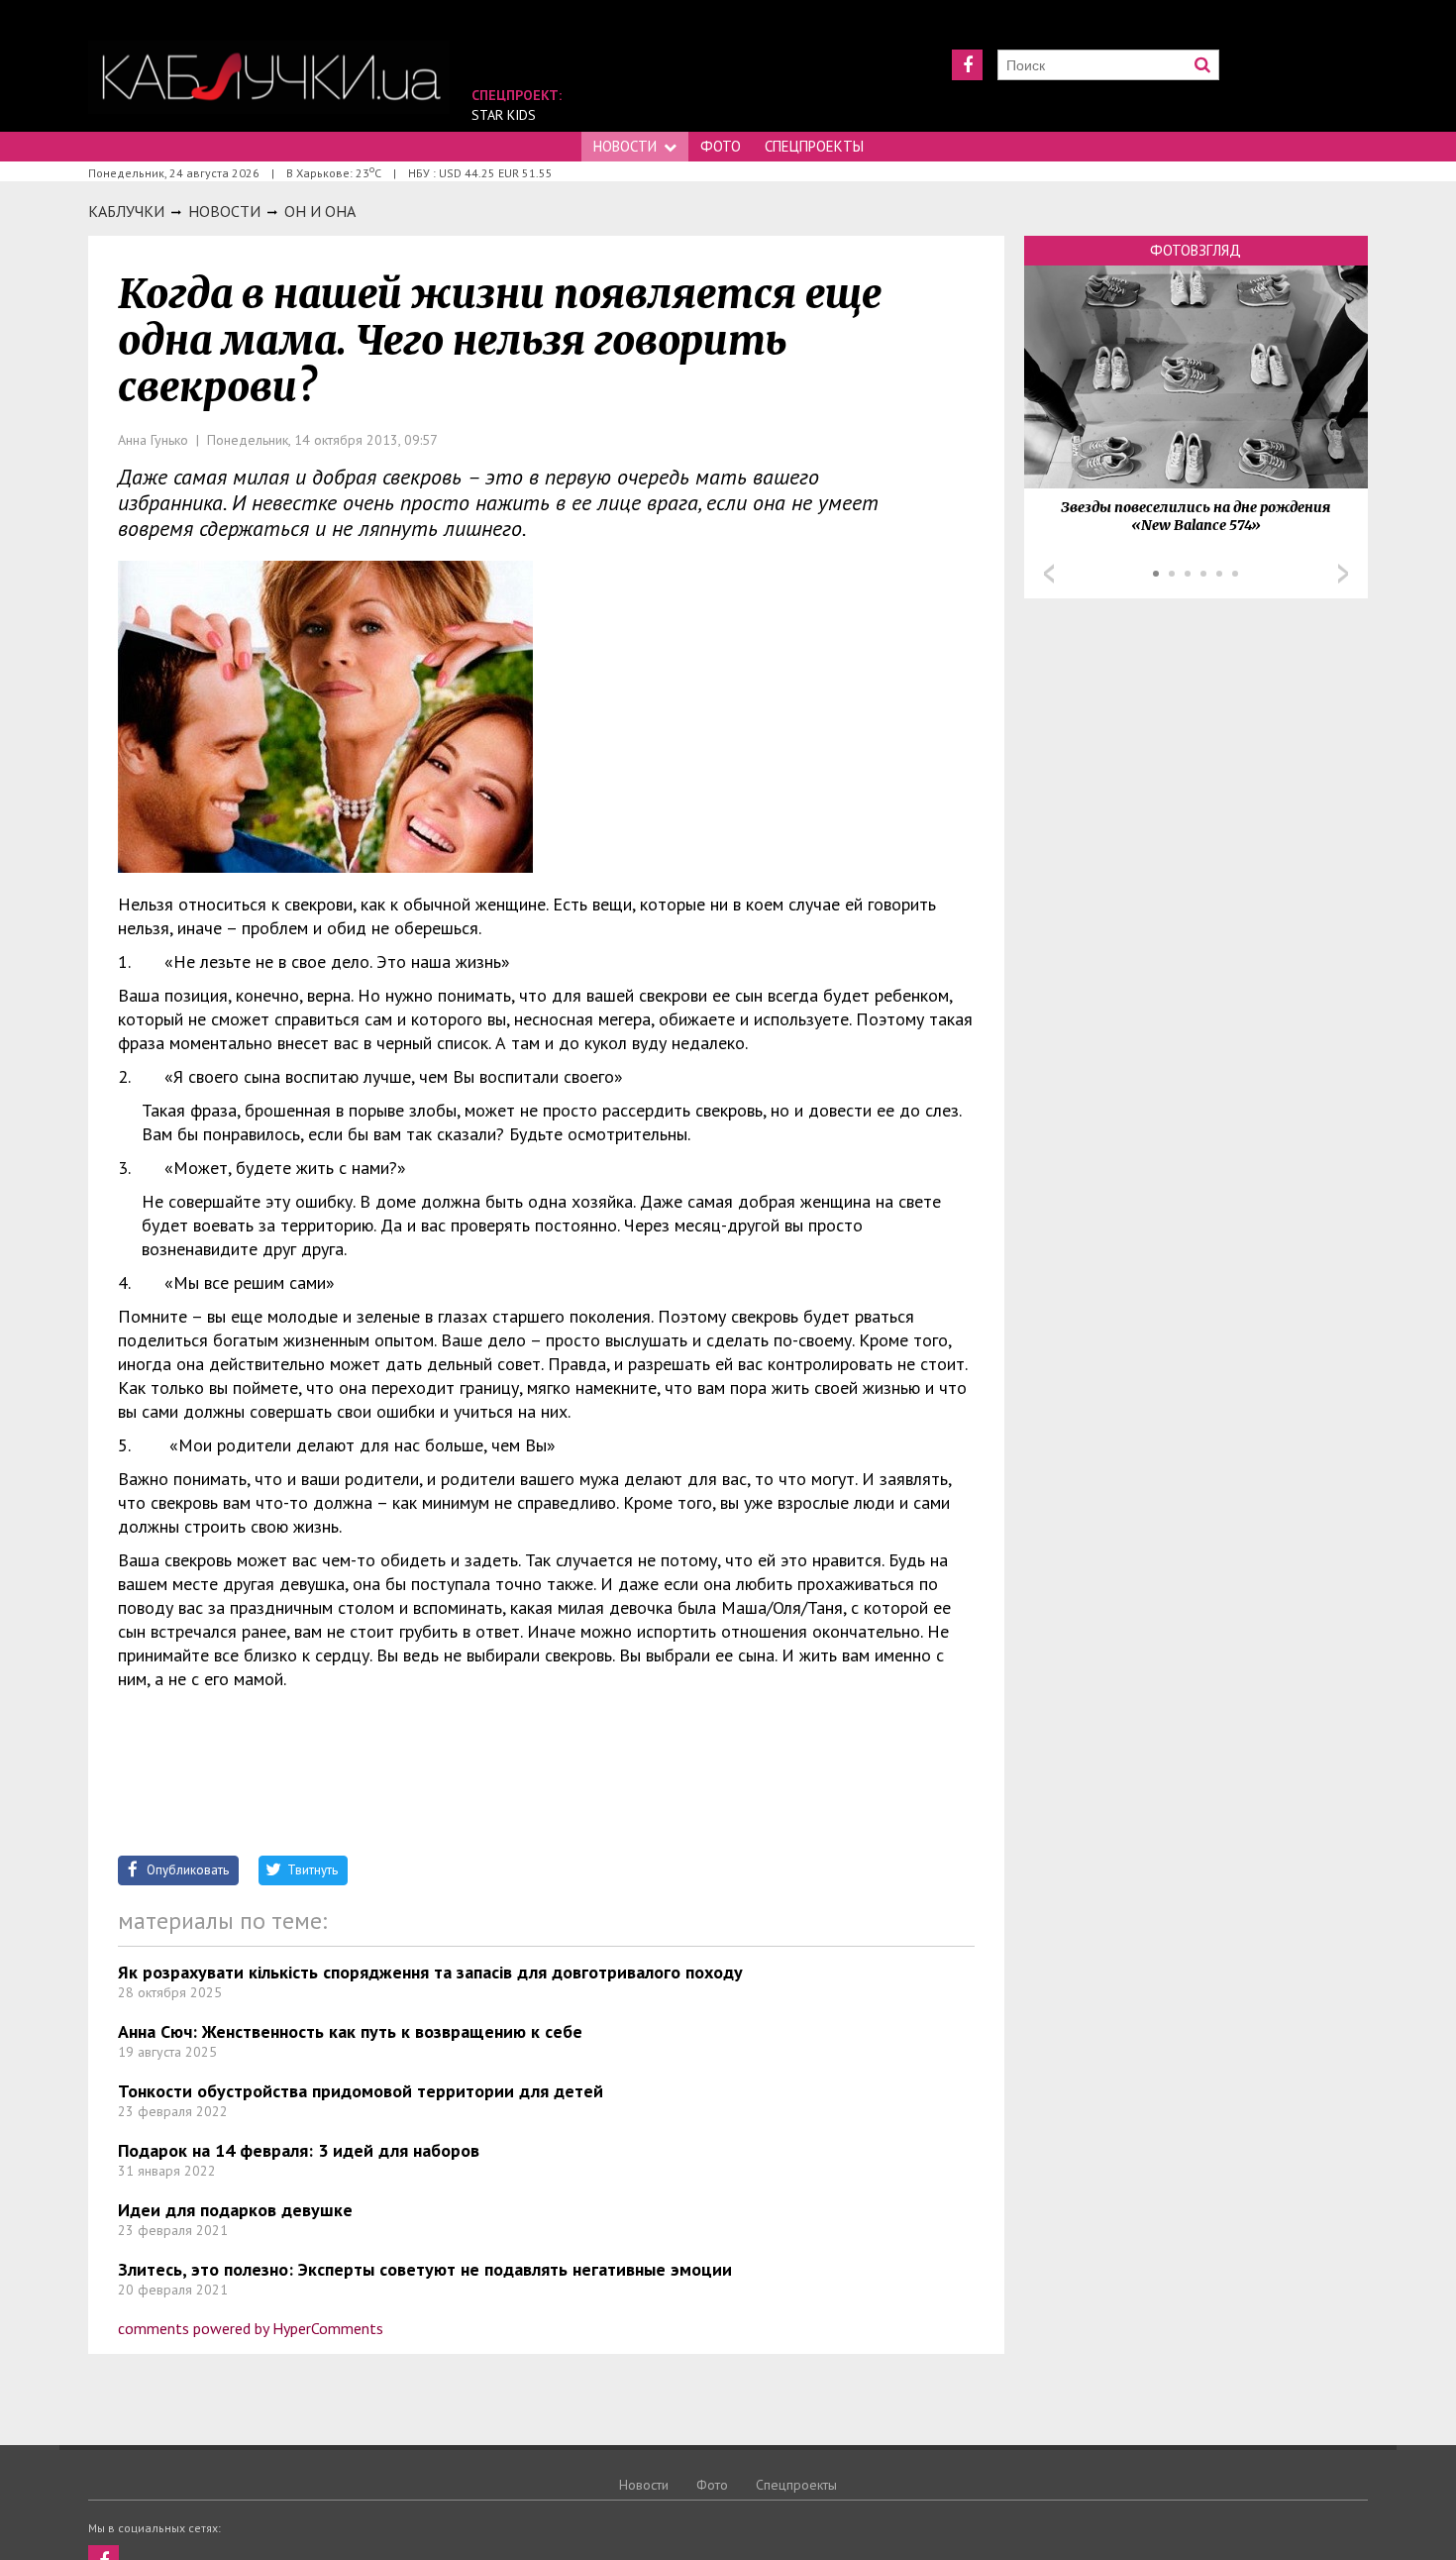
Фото (721, 146)
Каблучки (126, 211)
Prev (1049, 574)
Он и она (320, 211)
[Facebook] (967, 65)
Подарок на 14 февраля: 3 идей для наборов (299, 2150)
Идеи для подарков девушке (235, 2210)
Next (1343, 574)
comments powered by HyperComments (251, 2328)
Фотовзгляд (1196, 250)
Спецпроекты (814, 146)
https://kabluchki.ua (269, 77)
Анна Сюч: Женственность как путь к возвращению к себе (350, 2031)
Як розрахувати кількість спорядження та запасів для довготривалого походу (430, 1972)
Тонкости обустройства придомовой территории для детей (361, 2091)
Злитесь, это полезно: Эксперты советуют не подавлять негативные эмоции (425, 2269)
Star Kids (504, 115)
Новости (625, 146)
